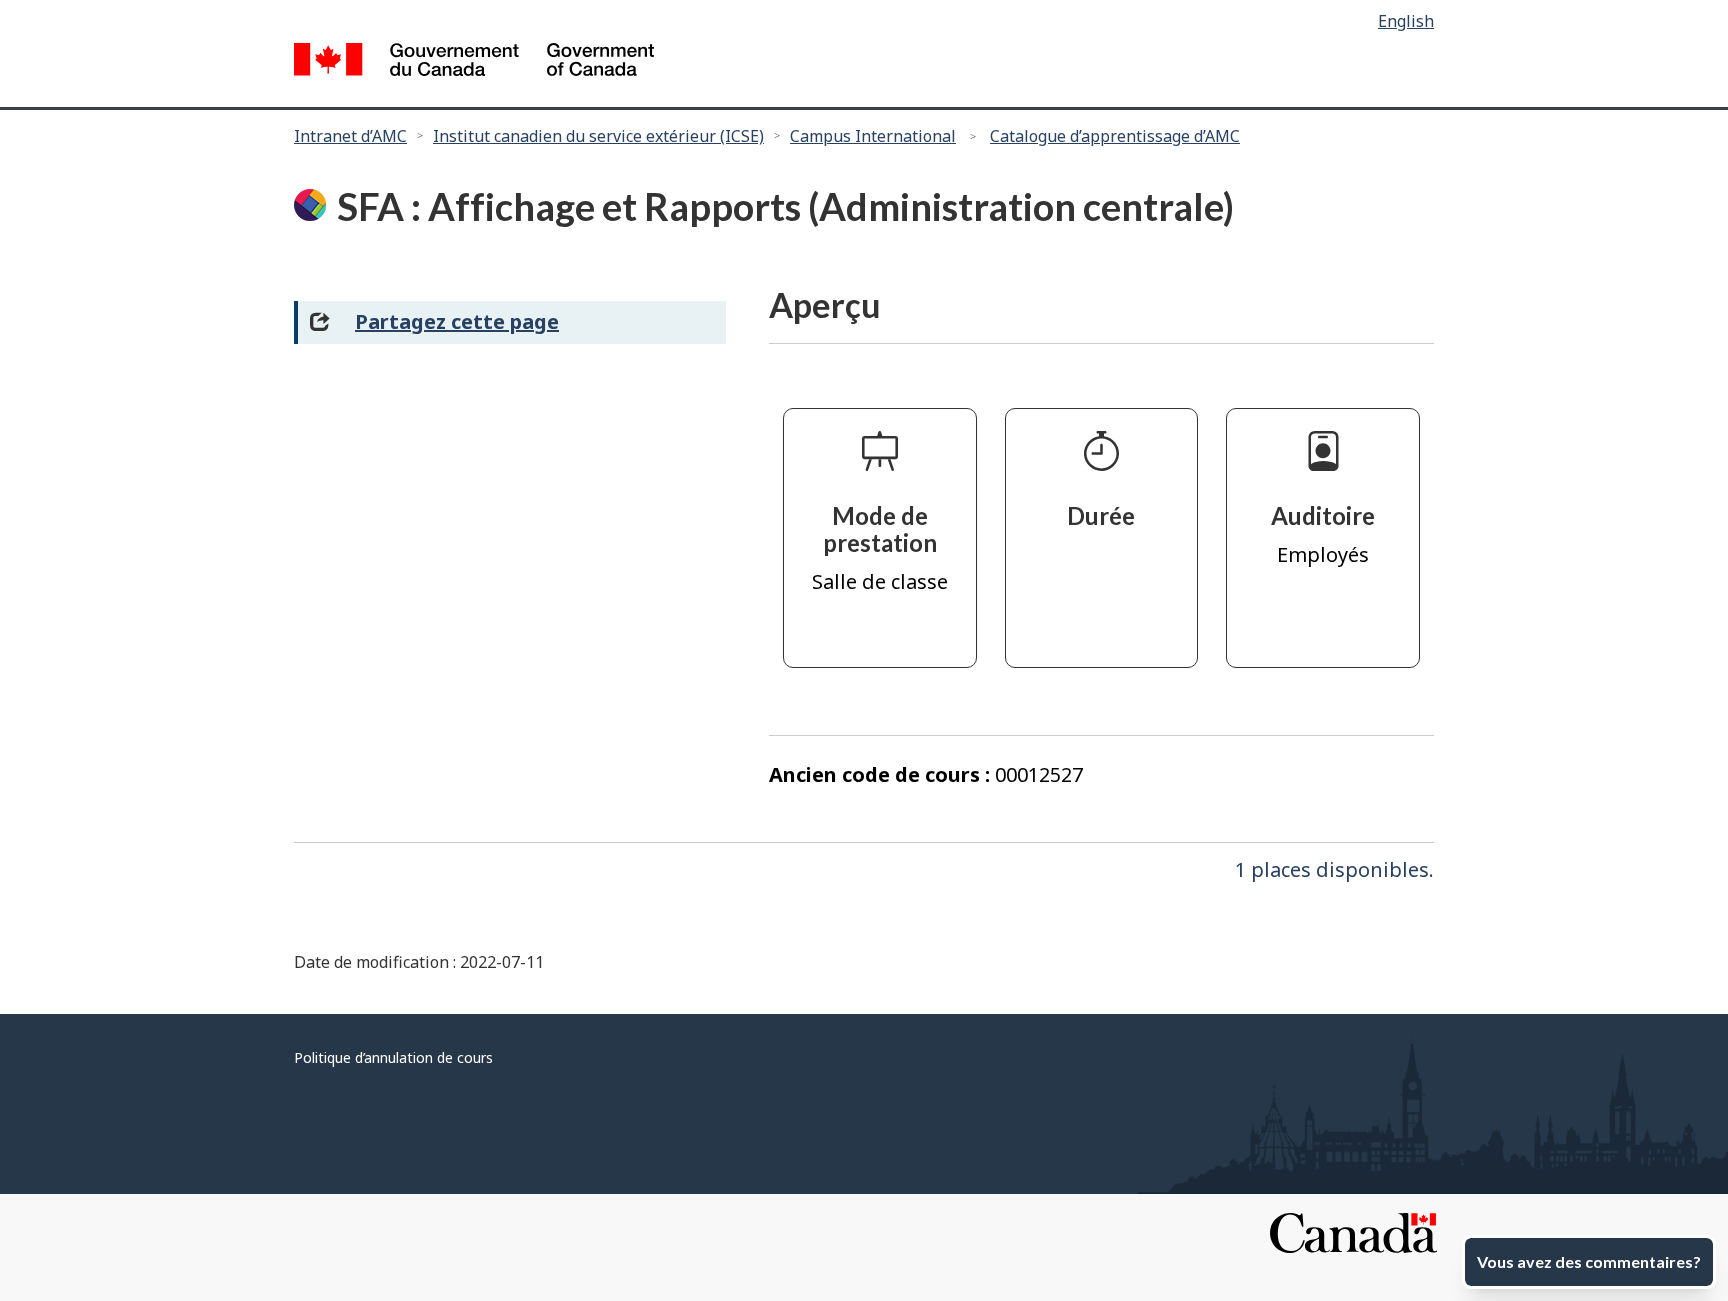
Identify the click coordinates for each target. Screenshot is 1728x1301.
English (1406, 21)
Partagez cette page (457, 321)
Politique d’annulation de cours (393, 1057)
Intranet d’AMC (350, 136)
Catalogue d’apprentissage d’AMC (1115, 136)
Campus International (873, 136)
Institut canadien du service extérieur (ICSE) (598, 136)
